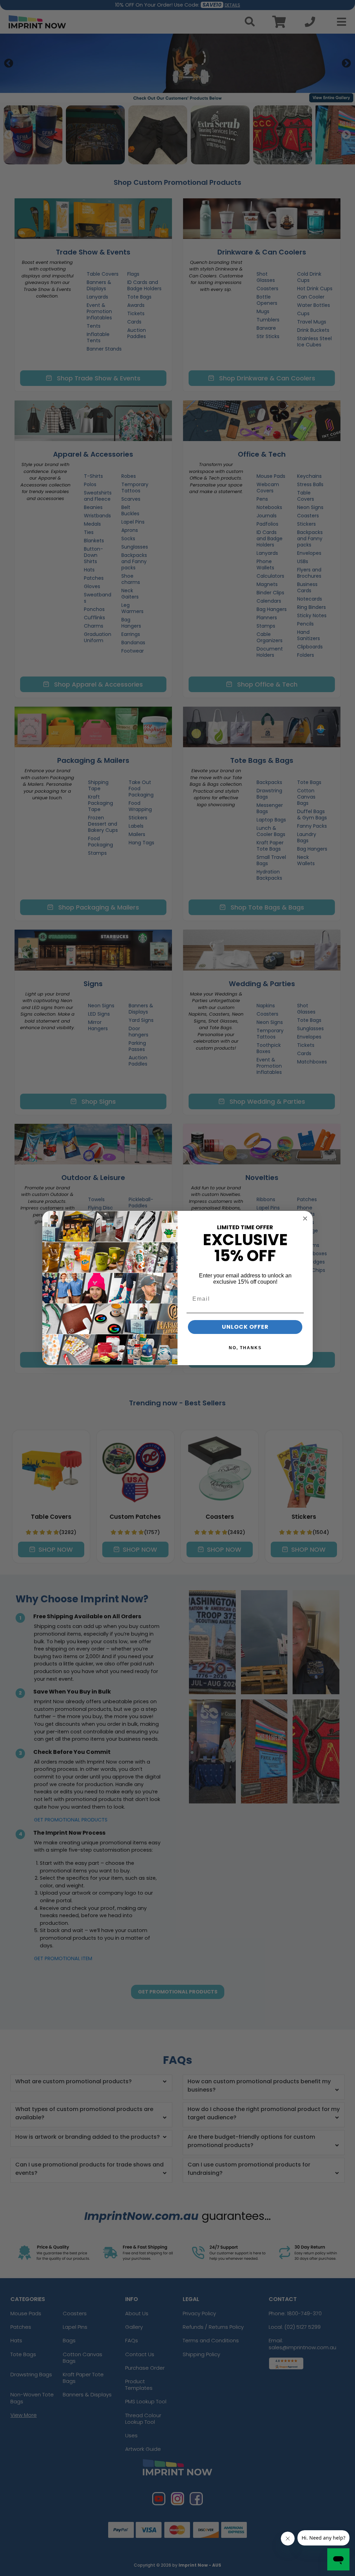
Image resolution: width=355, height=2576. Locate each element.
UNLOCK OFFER (245, 1327)
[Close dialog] (305, 1218)
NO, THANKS (245, 1348)
